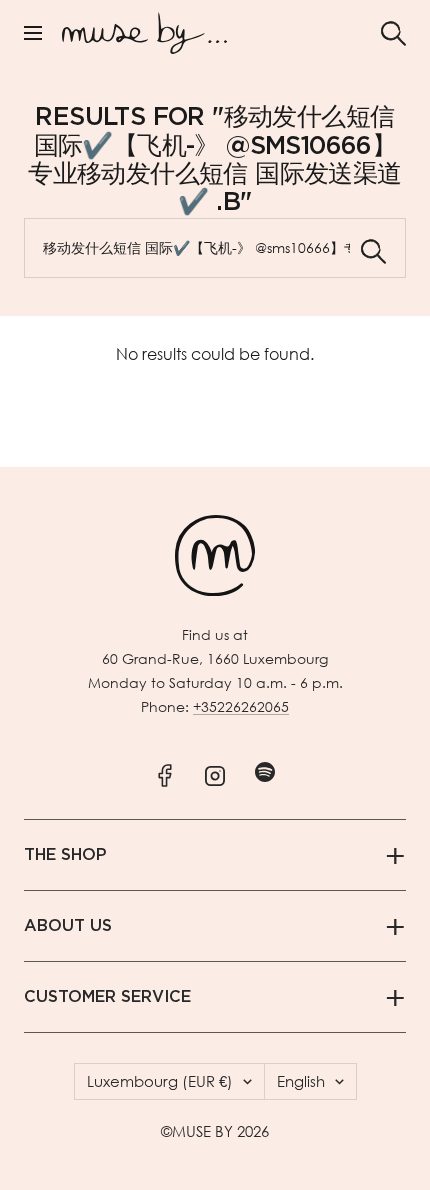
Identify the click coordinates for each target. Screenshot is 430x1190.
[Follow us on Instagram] (215, 771)
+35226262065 (241, 706)
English (301, 1081)
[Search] (393, 33)
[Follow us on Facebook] (165, 771)
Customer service (107, 997)
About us (68, 926)
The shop (65, 855)
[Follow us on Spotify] (265, 771)
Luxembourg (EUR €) (160, 1081)
